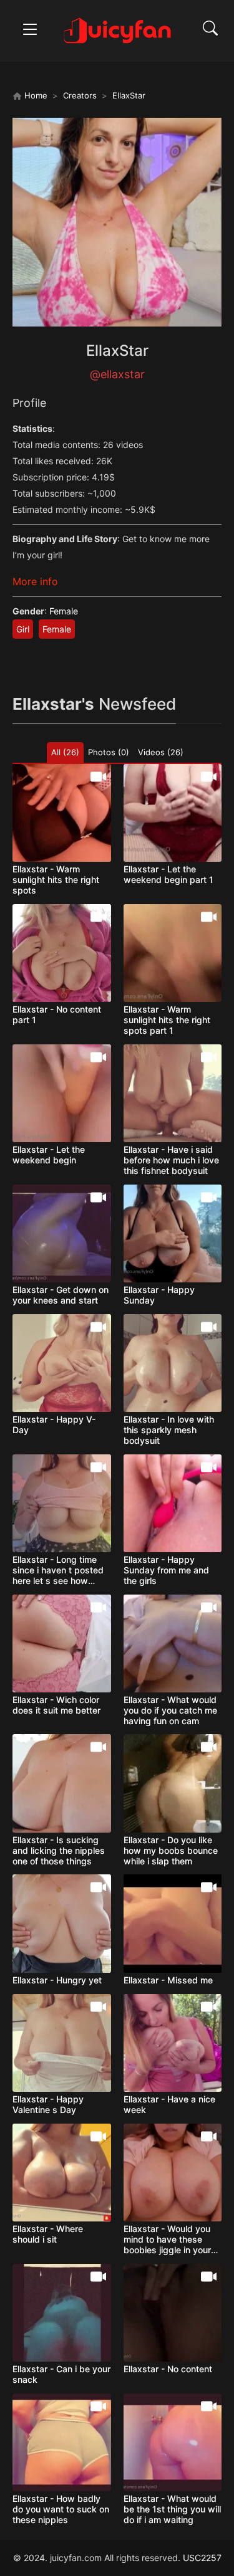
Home (35, 95)
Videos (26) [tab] (161, 752)
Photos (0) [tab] (109, 752)
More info (35, 581)
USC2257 (202, 2558)
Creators (80, 95)
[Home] (117, 30)
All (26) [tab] (65, 752)
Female (64, 611)
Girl (23, 629)
